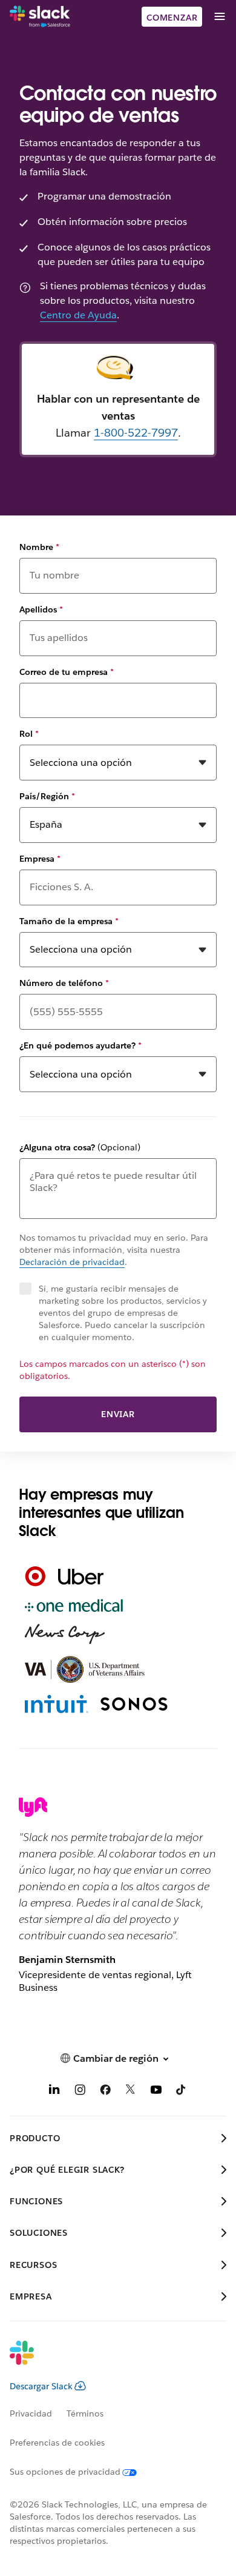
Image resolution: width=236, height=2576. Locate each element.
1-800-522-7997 (136, 433)
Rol (29, 734)
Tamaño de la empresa (69, 921)
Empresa (40, 859)
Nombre (39, 547)
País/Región (47, 796)
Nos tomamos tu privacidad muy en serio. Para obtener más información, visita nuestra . (114, 1250)
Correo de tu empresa (67, 672)
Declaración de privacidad (72, 1262)
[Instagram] (80, 2092)
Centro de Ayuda (78, 315)
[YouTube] (156, 2092)
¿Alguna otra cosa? (80, 1147)
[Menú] (219, 17)
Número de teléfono (64, 983)
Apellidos (41, 609)
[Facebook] (105, 2092)
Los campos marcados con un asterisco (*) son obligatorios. (113, 1370)
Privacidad (31, 2413)
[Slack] (40, 17)
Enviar (118, 1414)
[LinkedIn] (54, 2092)
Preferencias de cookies (57, 2443)
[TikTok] (182, 2092)
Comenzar (172, 18)
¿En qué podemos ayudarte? (80, 1045)
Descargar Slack (41, 2386)
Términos (85, 2413)
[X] (131, 2092)
